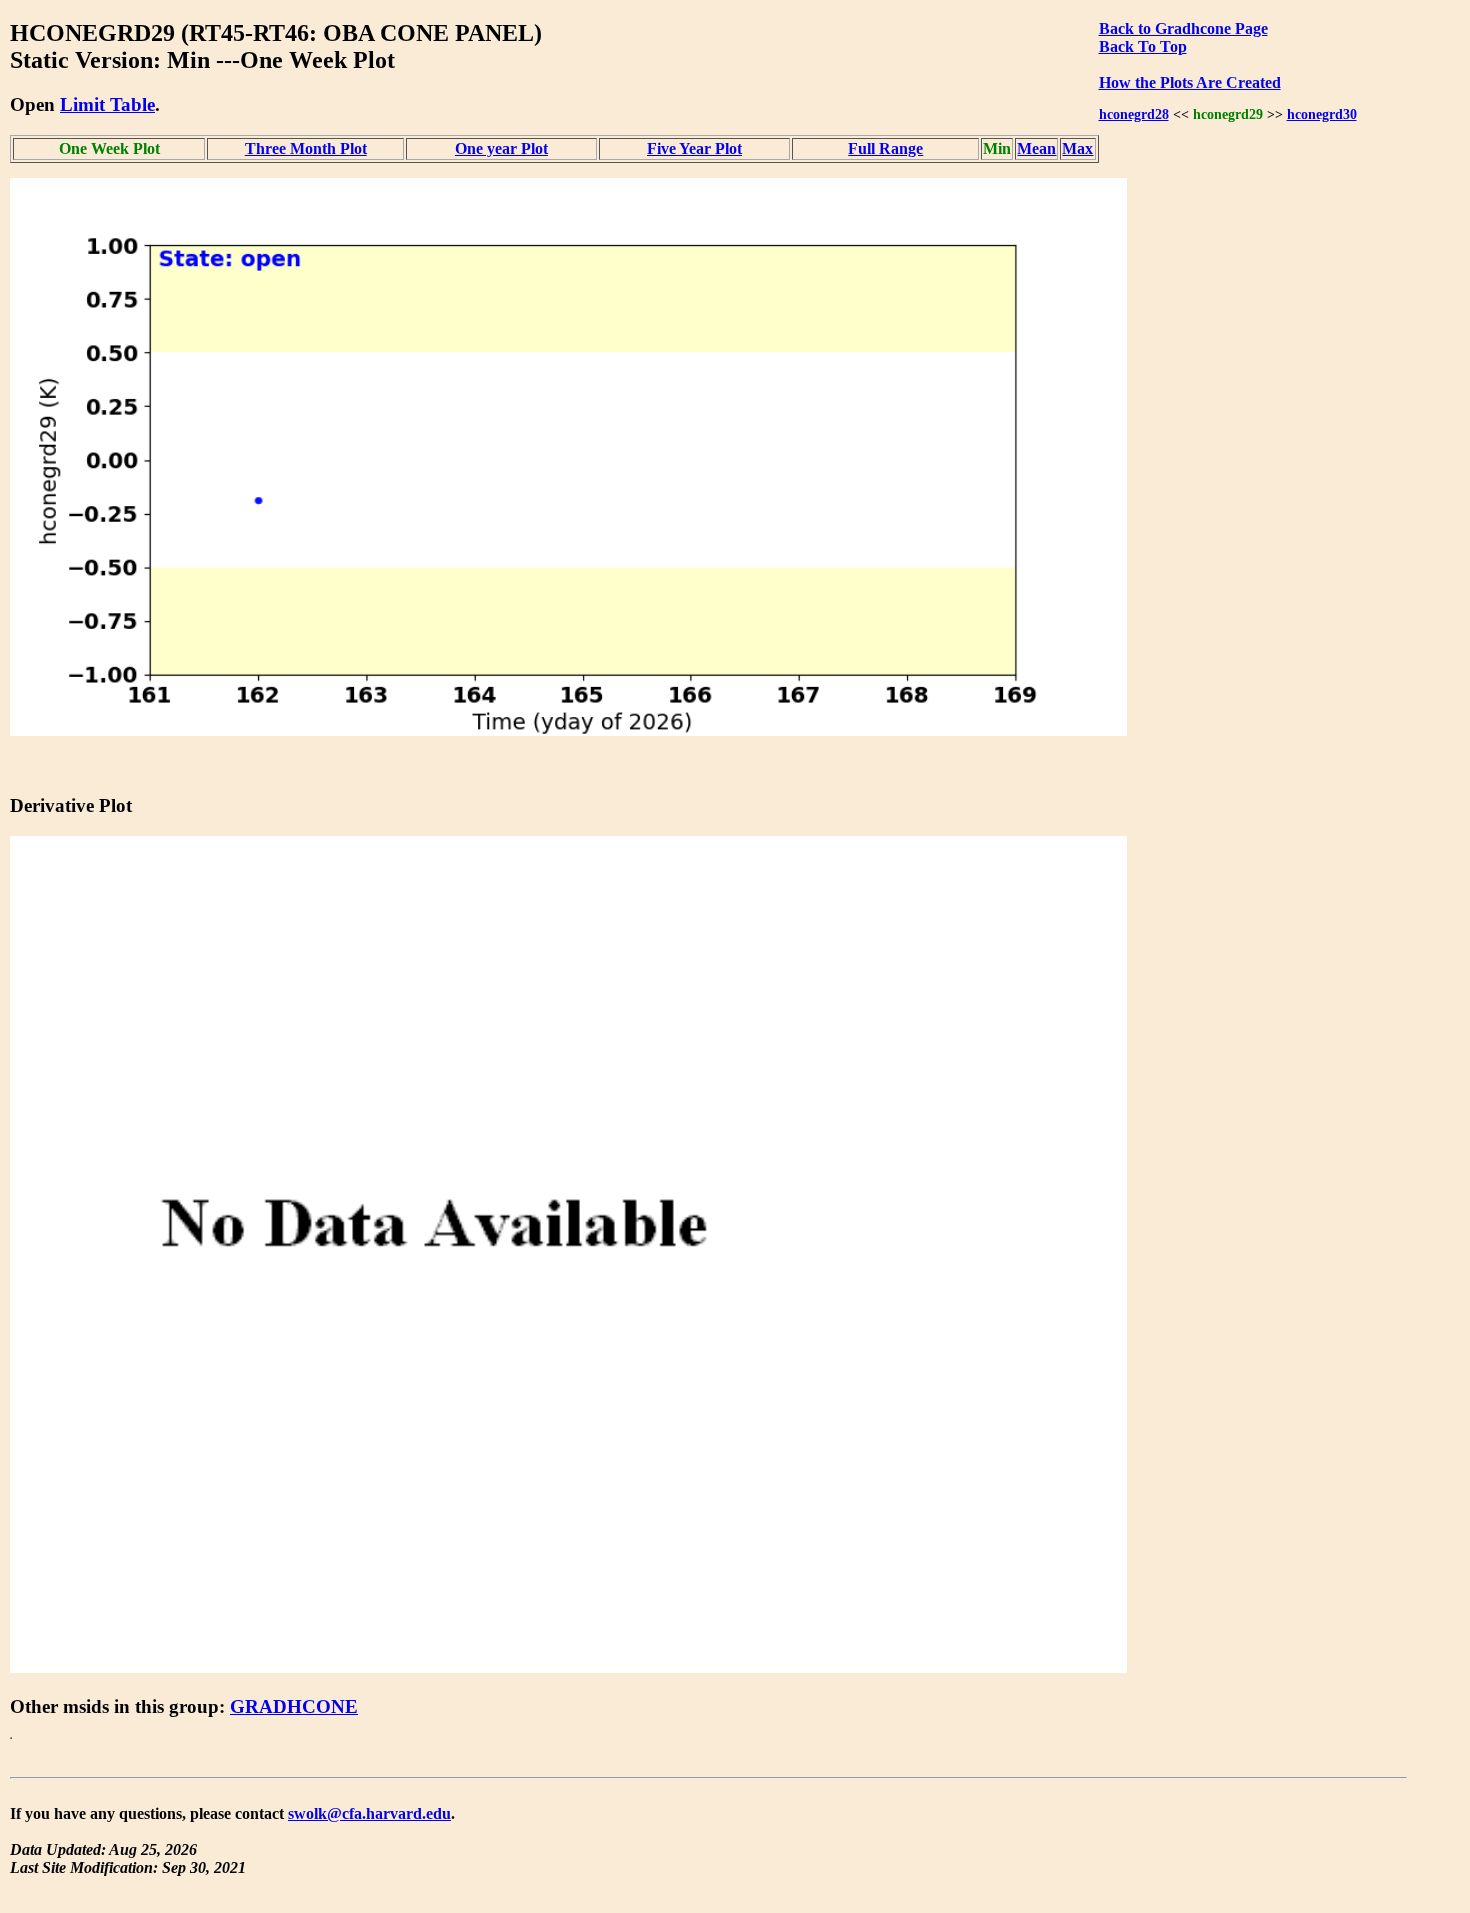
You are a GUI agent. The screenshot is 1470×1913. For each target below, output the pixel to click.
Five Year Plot (694, 148)
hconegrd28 (1134, 114)
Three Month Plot (306, 148)
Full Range (885, 148)
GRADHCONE (294, 1706)
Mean (1036, 148)
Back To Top (1143, 46)
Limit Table (107, 104)
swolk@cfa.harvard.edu (369, 1813)
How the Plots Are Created (1190, 82)
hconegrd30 (1322, 114)
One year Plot (501, 148)
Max (1077, 148)
